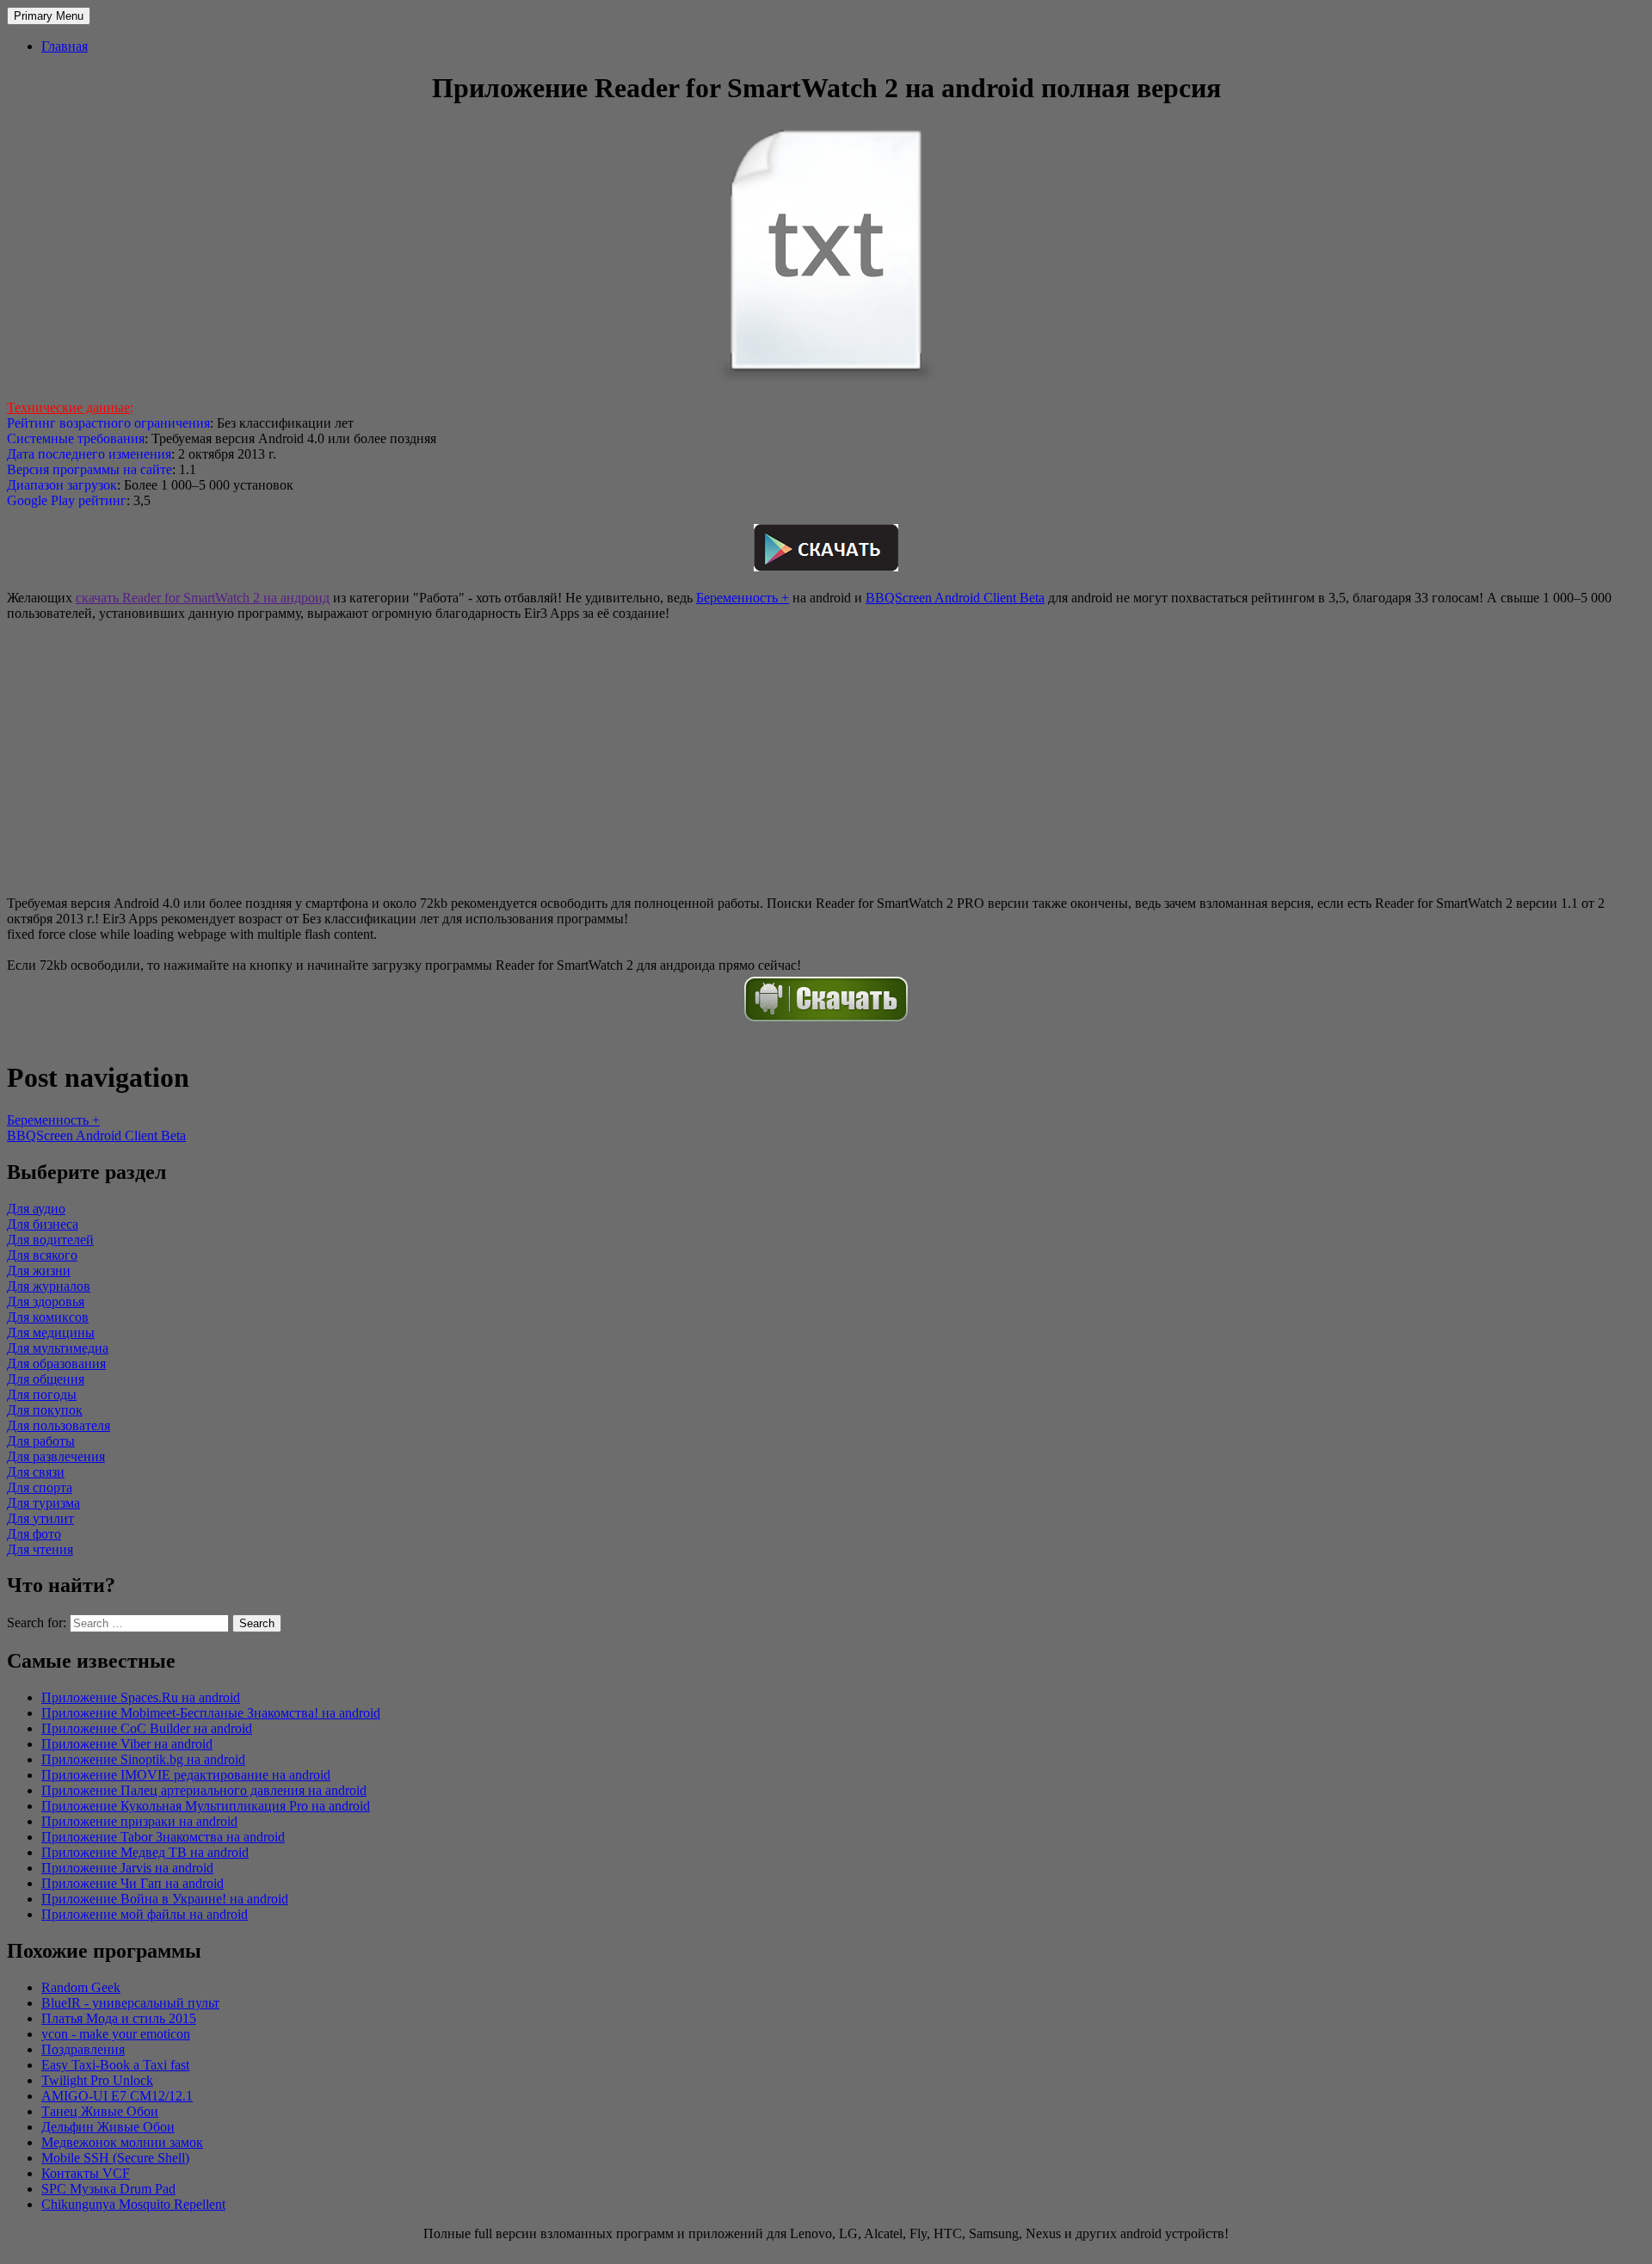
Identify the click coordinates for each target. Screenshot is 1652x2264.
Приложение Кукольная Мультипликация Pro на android (206, 1806)
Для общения (46, 1379)
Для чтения (40, 1549)
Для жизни (39, 1271)
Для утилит (40, 1518)
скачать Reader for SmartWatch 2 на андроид (203, 598)
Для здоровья (46, 1302)
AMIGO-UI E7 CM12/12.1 (117, 2096)
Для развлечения (56, 1456)
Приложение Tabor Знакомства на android (163, 1837)
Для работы (41, 1441)
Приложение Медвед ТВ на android (145, 1852)
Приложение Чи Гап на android (133, 1883)
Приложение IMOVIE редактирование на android (186, 1775)
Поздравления (83, 2049)
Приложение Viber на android (127, 1744)
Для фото (34, 1534)
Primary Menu (49, 16)
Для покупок (45, 1410)
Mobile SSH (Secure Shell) (115, 2158)
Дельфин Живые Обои (108, 2127)
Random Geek (81, 1987)
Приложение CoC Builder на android (147, 1728)
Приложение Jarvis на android (127, 1868)
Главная (65, 46)
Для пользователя (59, 1425)
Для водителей (50, 1240)
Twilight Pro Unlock (97, 2080)
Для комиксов (48, 1317)
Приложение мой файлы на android (145, 1914)
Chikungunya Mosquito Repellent (133, 2204)
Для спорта (40, 1487)
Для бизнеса (43, 1224)
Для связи (36, 1472)
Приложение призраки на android (139, 1821)
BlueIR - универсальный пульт (130, 2003)
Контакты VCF (86, 2173)
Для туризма (43, 1503)
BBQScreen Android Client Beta (955, 598)
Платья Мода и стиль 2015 (119, 2018)
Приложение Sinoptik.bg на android (143, 1759)
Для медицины (51, 1332)
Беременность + (743, 598)
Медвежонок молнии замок (122, 2142)
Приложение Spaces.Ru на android (141, 1697)
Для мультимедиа (58, 1348)
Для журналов (49, 1286)
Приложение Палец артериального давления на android (204, 1790)
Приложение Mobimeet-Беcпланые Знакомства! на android (211, 1713)
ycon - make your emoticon (116, 2034)
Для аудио (36, 1209)
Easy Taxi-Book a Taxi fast (115, 2065)
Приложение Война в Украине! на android (165, 1899)
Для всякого (42, 1255)
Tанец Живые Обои (100, 2111)
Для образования (56, 1363)
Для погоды (42, 1394)
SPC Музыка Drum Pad (108, 2189)
